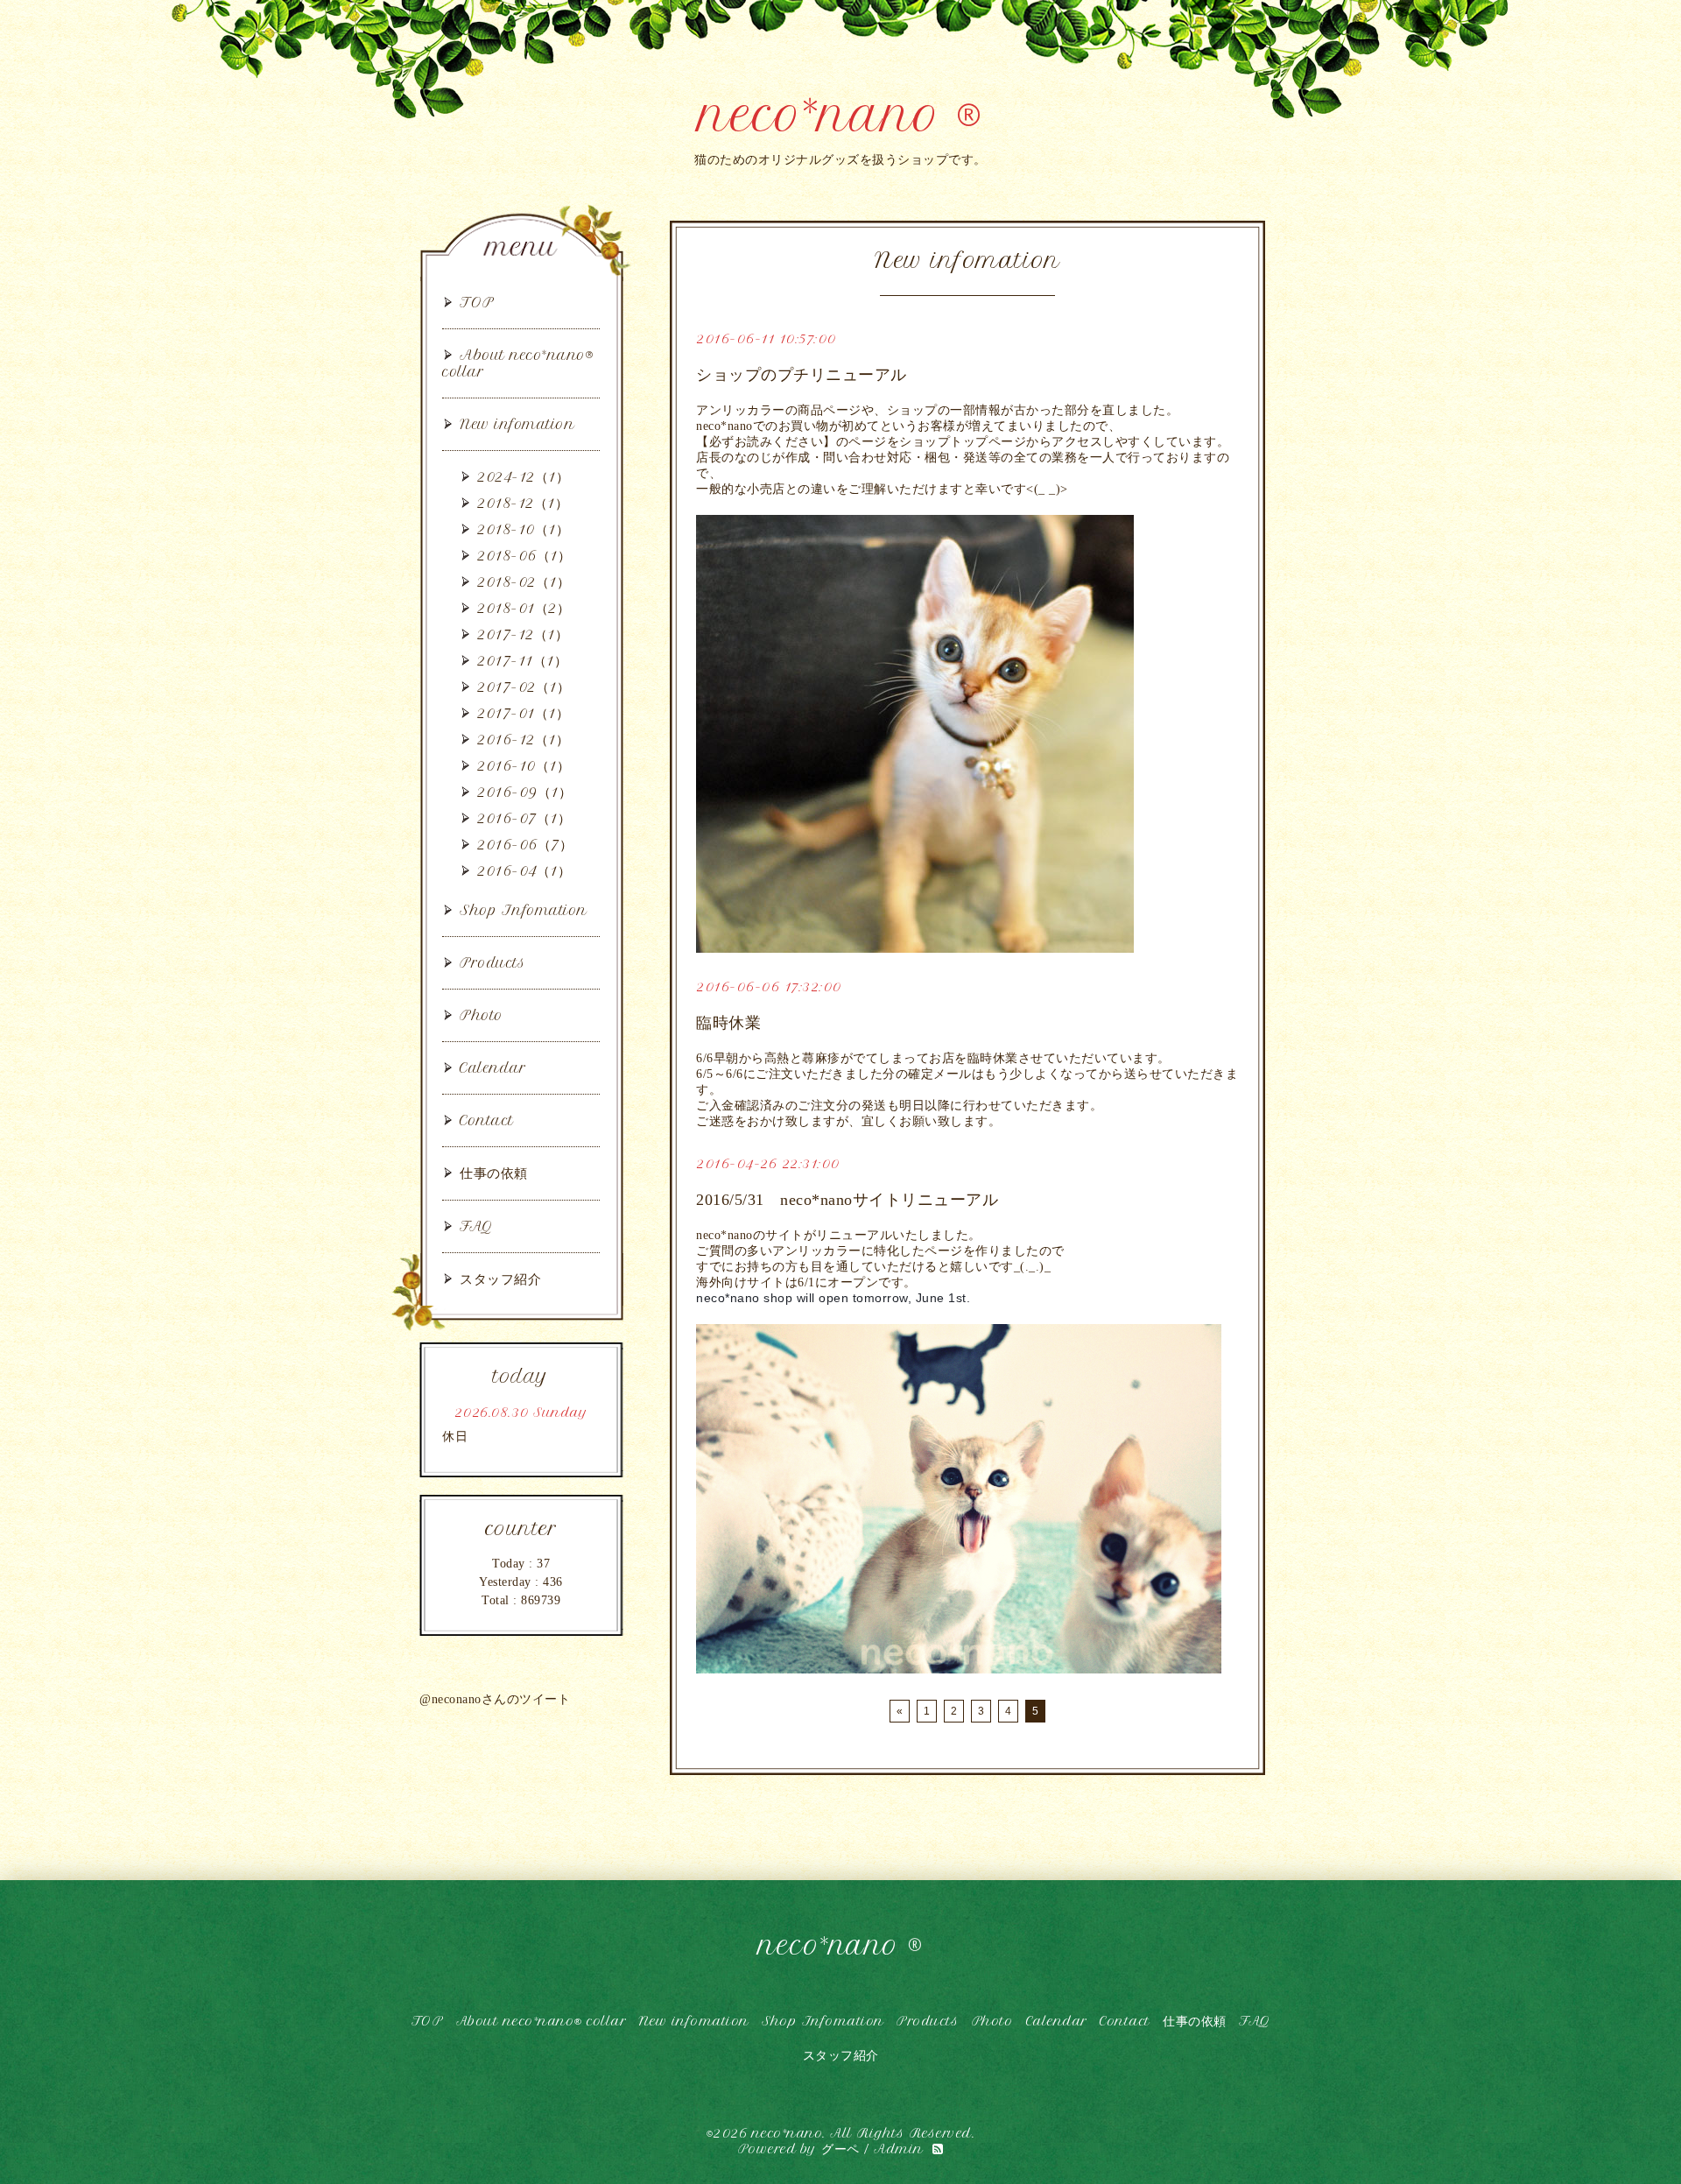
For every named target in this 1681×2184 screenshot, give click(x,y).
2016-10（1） (524, 766)
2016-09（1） (524, 792)
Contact (487, 1120)
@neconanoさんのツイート (495, 1699)
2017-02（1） (524, 687)
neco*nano (788, 2133)
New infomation (517, 424)
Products (492, 963)
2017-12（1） (523, 634)
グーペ (840, 2149)
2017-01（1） (523, 713)
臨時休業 (728, 1023)
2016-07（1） (524, 818)
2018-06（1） (524, 556)
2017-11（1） (522, 661)
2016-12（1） (523, 740)
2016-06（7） (525, 845)
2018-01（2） (524, 608)
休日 (455, 1437)
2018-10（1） (523, 529)
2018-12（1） (523, 503)
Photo (482, 1015)
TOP (477, 303)
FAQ (477, 1226)
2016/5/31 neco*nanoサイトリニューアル (847, 1200)
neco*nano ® (840, 115)
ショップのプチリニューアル (802, 375)
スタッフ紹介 (500, 1279)
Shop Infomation (524, 910)
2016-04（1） (524, 871)
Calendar (493, 1068)
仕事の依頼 (494, 1173)
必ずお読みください (767, 442)
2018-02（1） (524, 582)
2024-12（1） (523, 477)
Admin (899, 2149)
